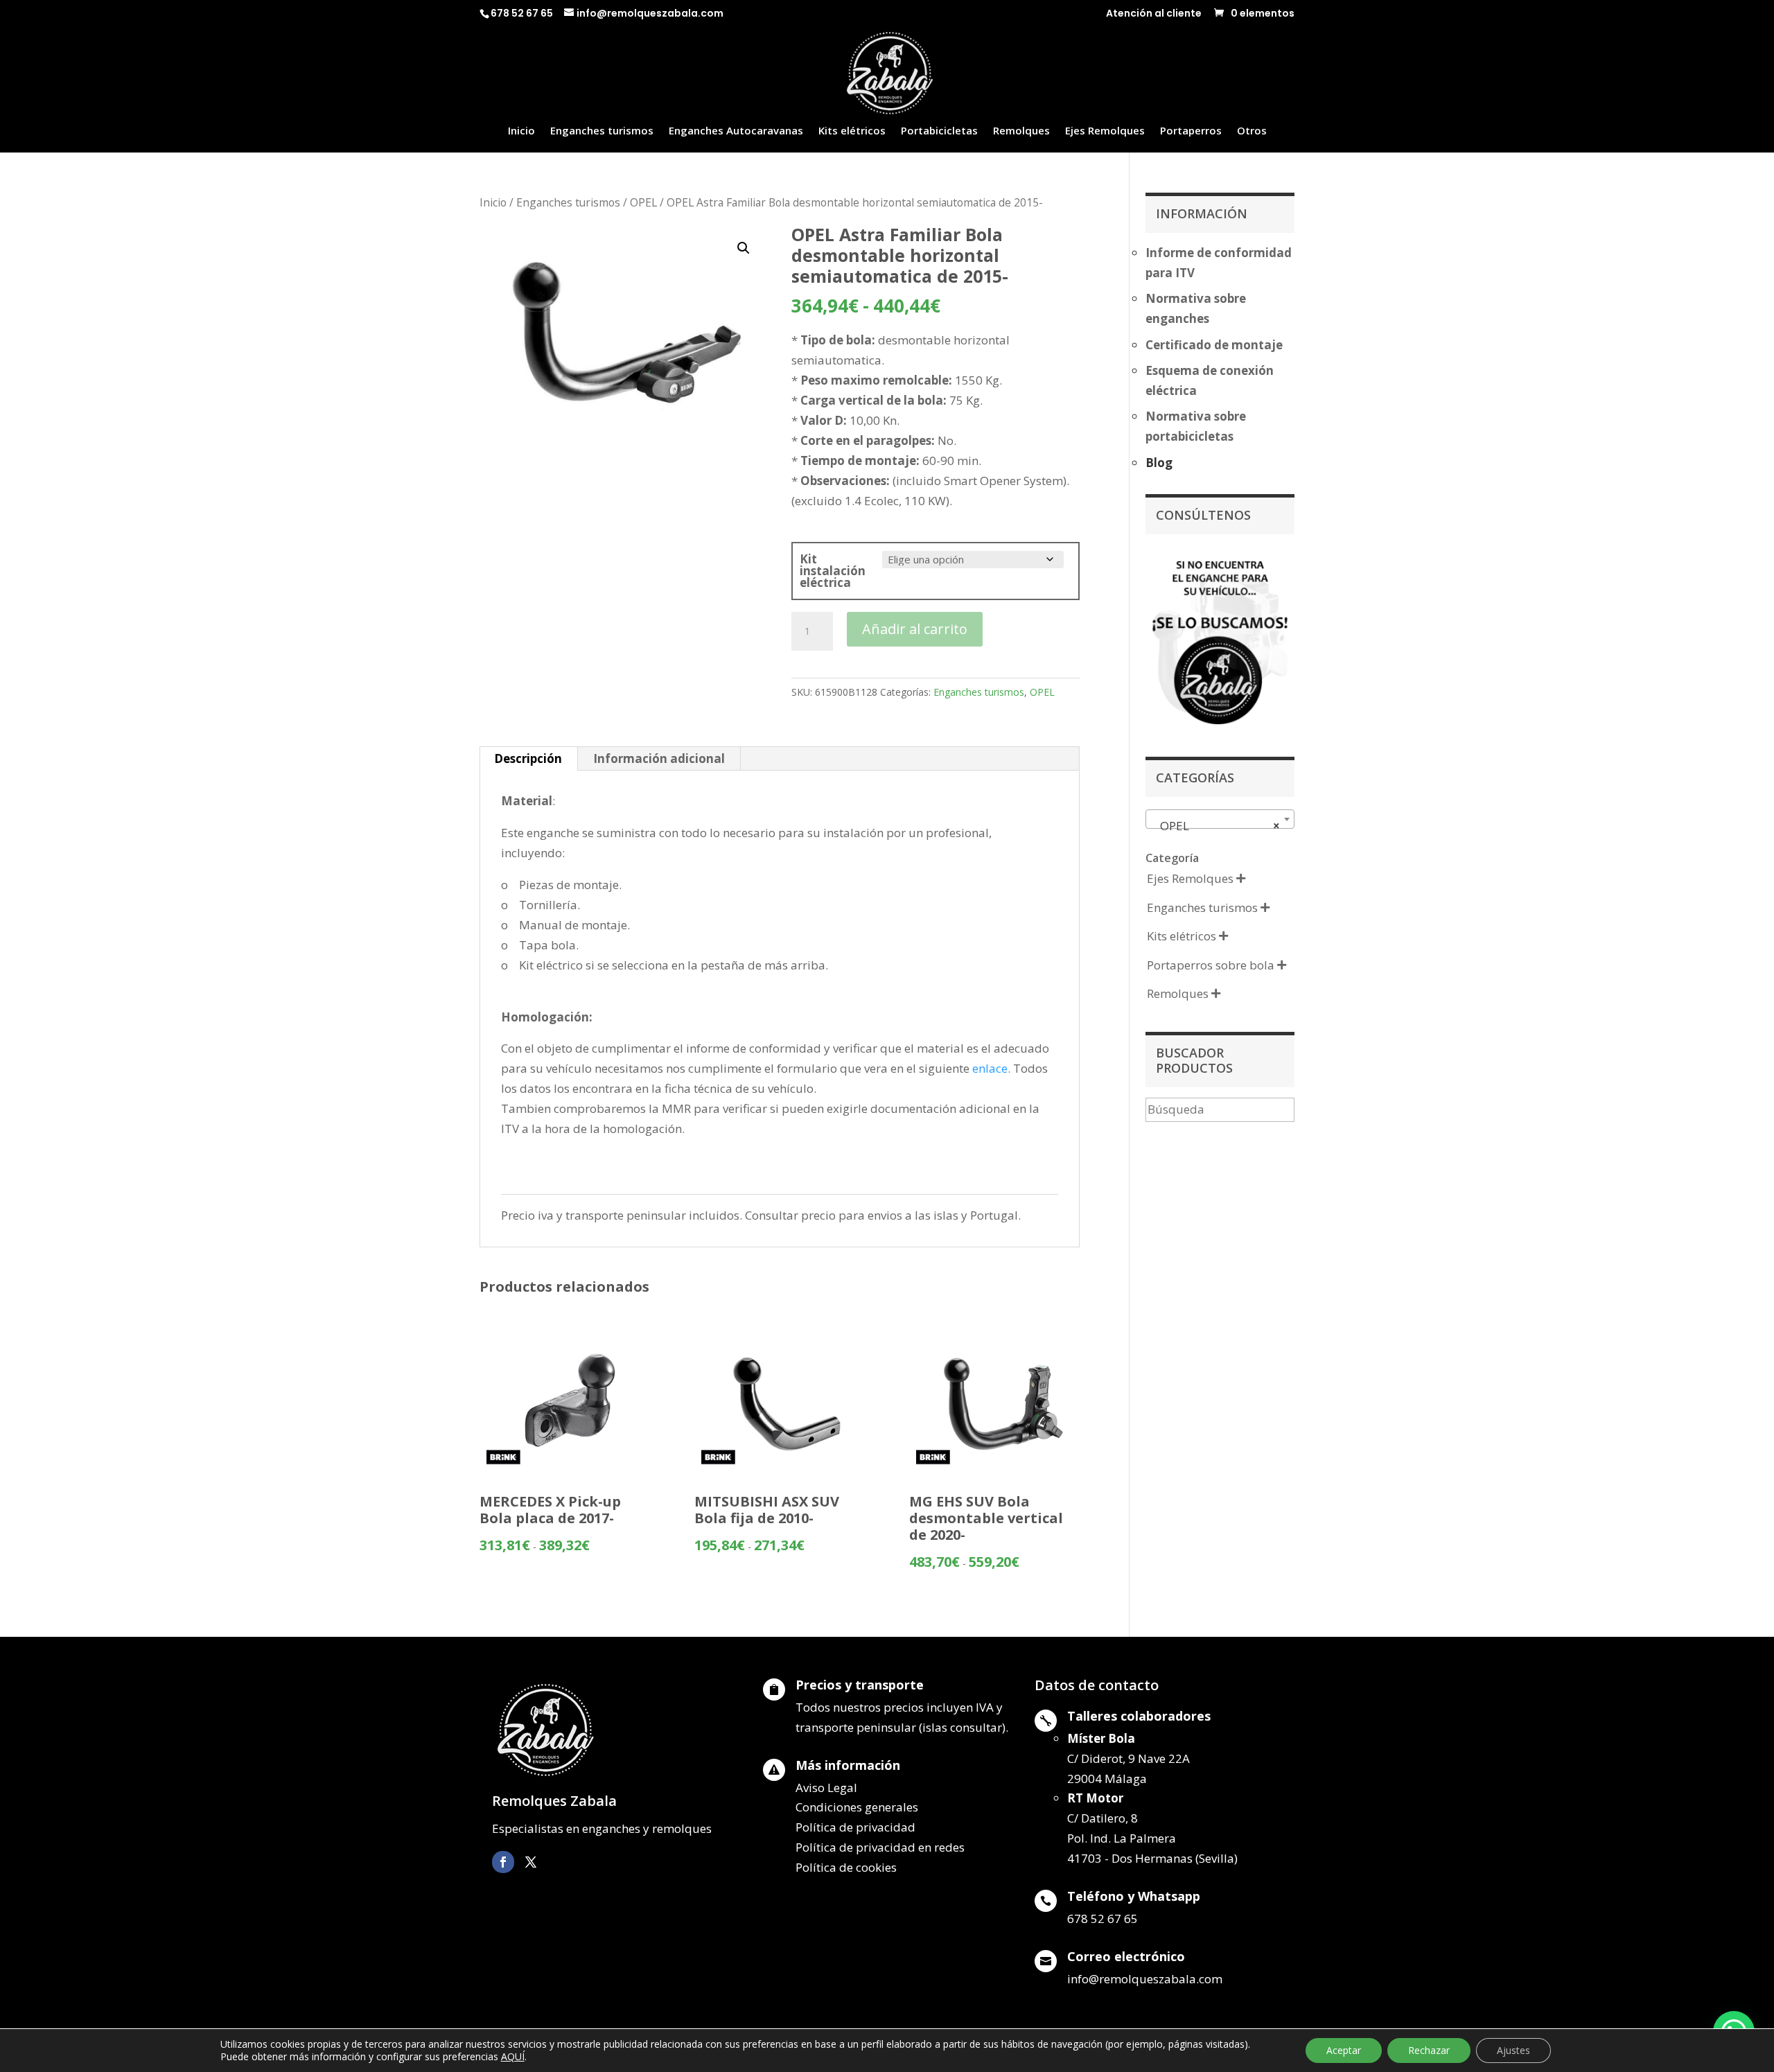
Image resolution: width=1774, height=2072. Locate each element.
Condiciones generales (857, 1807)
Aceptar (1344, 2050)
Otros (1252, 131)
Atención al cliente (1154, 14)
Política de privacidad (855, 1827)
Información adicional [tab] (659, 758)
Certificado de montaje (1214, 345)
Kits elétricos (852, 131)
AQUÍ (513, 2056)
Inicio (521, 131)
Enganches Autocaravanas (736, 131)
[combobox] (1220, 819)
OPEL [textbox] (1216, 826)
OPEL (643, 202)
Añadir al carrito (915, 629)
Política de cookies (846, 1867)
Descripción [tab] (528, 758)
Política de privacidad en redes (880, 1847)
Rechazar (1429, 2050)
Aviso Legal (826, 1788)
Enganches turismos (602, 131)
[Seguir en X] (531, 1862)
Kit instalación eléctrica (833, 571)
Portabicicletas (939, 131)
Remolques (1021, 131)
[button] (744, 248)
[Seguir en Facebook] (503, 1862)
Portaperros (1191, 131)
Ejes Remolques (1105, 131)
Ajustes (1513, 2050)
